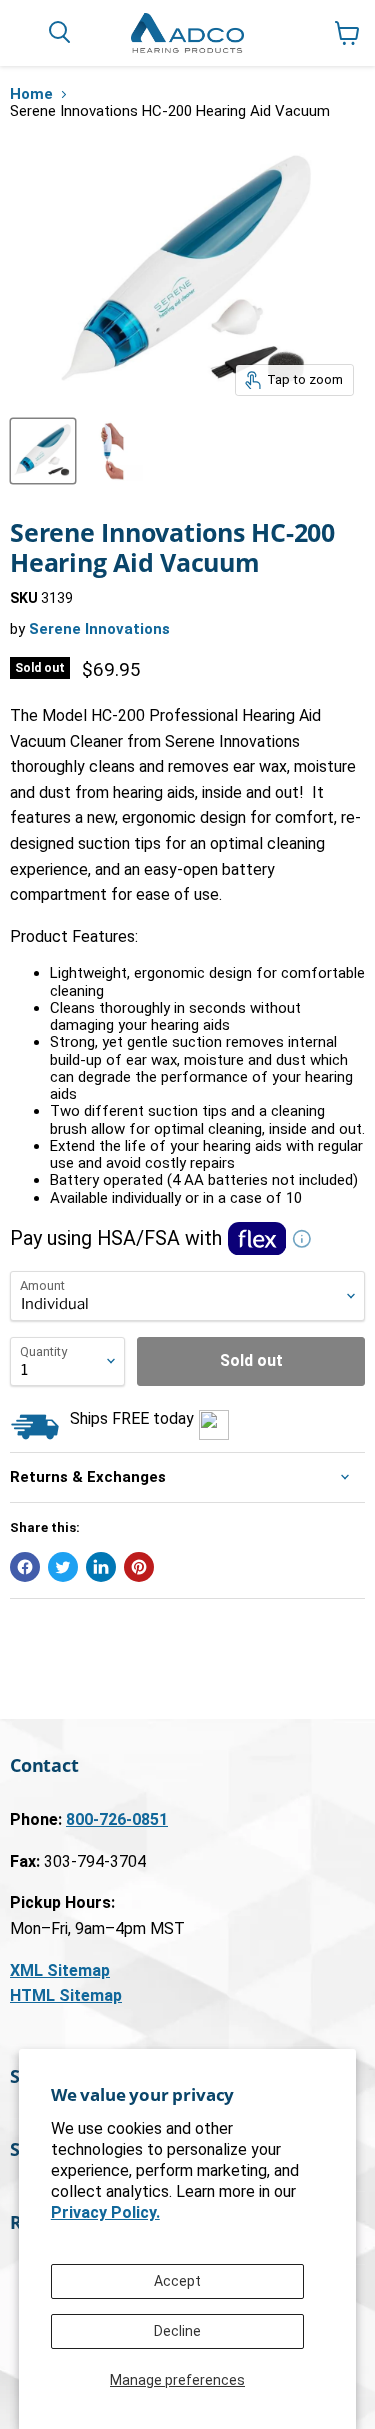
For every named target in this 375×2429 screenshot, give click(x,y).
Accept (177, 2281)
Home (31, 94)
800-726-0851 (117, 1819)
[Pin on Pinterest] (139, 1567)
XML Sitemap (60, 1970)
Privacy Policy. (105, 2212)
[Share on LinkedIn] (101, 1567)
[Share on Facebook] (25, 1567)
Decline (177, 2331)
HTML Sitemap (66, 1995)
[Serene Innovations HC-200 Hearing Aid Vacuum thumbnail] (43, 451)
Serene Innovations (99, 629)
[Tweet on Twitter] (63, 1567)
